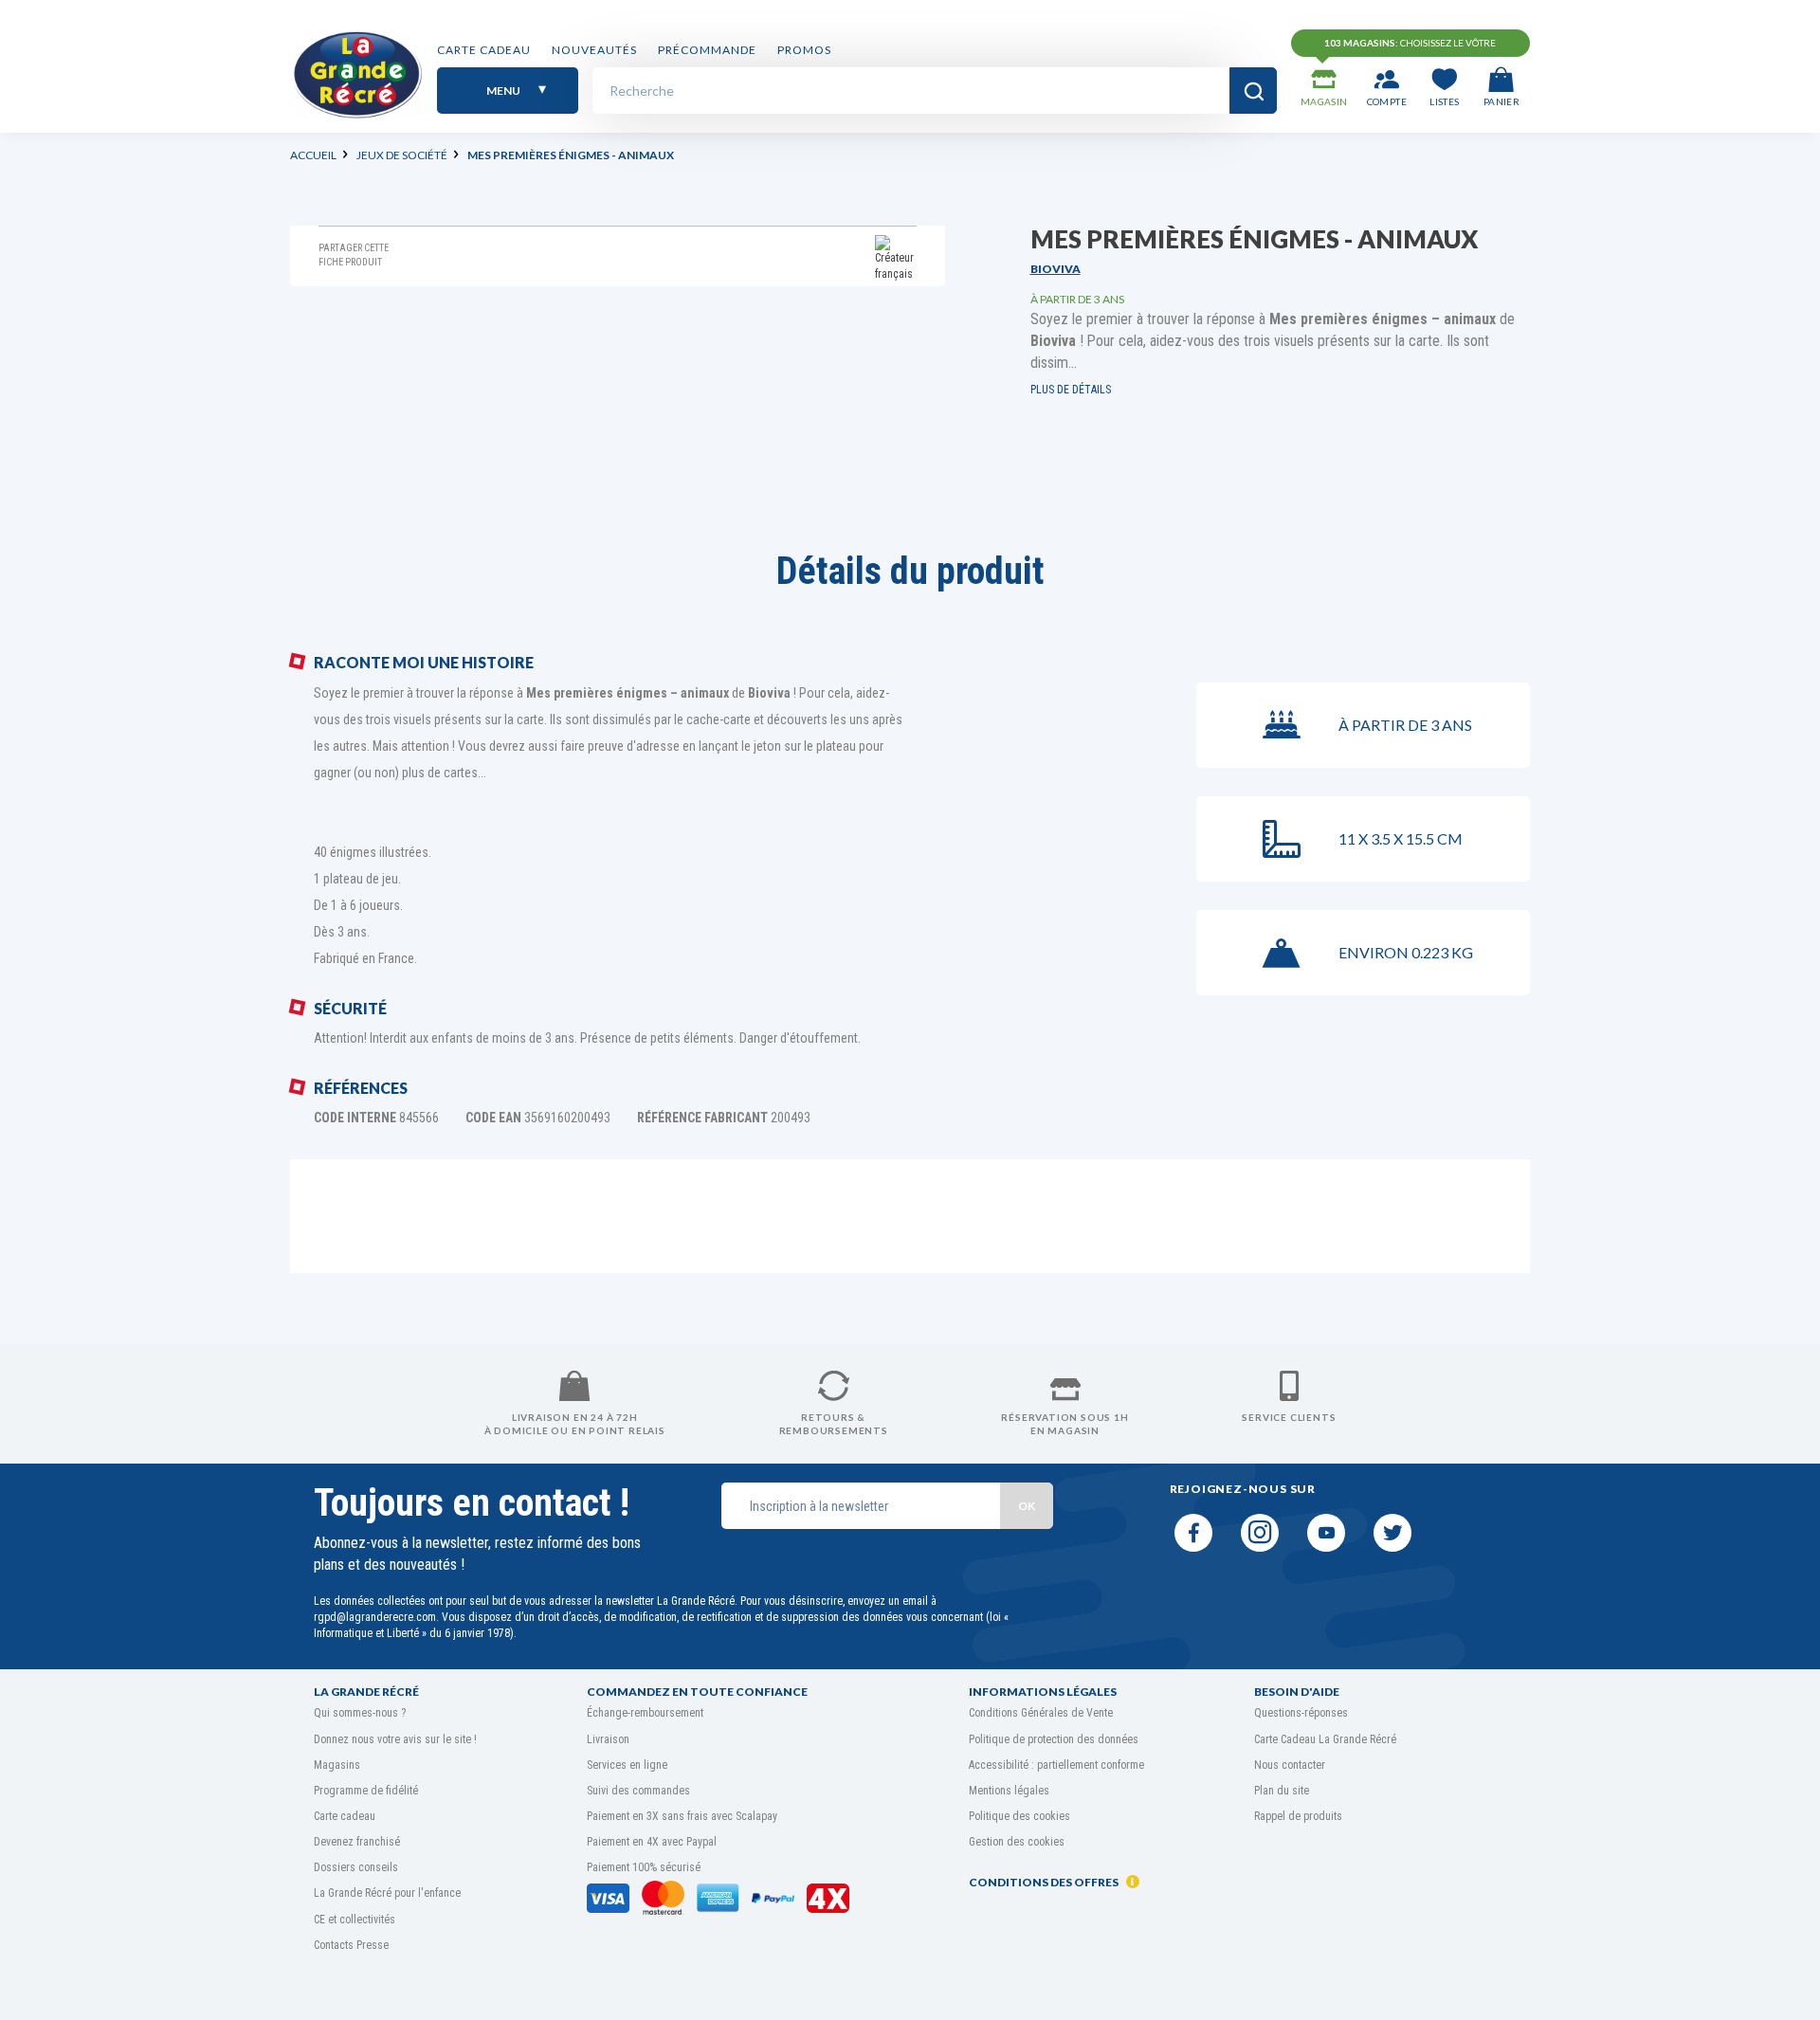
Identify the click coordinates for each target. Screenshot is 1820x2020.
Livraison (608, 1739)
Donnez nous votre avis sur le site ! (395, 1739)
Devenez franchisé (357, 1842)
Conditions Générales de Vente (1041, 1713)
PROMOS (804, 50)
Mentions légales (1009, 1791)
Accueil (313, 155)
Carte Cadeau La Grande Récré (1325, 1739)
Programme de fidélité (366, 1791)
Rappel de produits (1298, 1816)
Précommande (707, 50)
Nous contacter (1290, 1765)
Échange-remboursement (645, 1713)
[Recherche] (1253, 91)
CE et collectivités (355, 1920)
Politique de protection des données (1054, 1739)
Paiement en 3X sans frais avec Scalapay (682, 1816)
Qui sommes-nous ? (360, 1713)
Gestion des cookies (1017, 1842)
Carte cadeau (484, 50)
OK (1027, 1506)
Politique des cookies (1019, 1816)
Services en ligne (627, 1765)
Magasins (337, 1765)
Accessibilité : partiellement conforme (1056, 1765)
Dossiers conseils (356, 1867)
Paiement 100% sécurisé (644, 1867)
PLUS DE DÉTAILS (1071, 390)
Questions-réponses (1301, 1713)
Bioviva (1056, 269)
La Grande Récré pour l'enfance (387, 1893)
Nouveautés (594, 50)
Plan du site (1282, 1791)
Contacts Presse (351, 1945)
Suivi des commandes (638, 1791)
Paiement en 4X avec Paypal (652, 1842)
